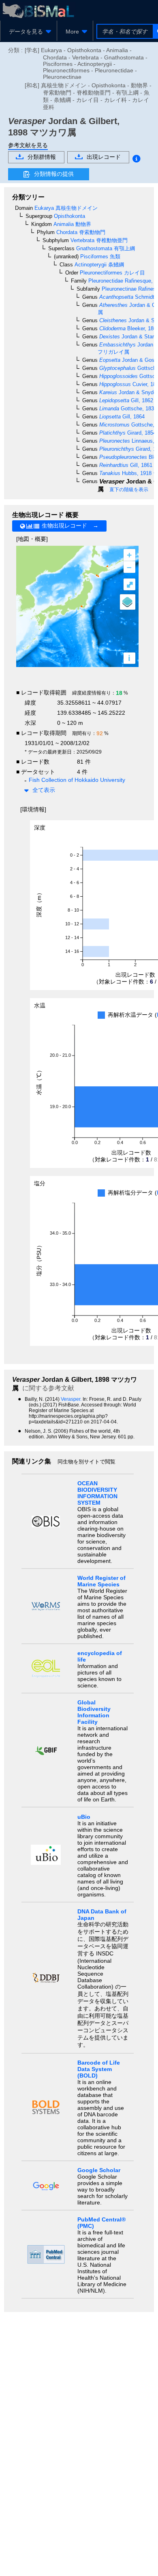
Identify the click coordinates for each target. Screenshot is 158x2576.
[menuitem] (29, 32)
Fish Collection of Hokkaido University (77, 780)
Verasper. (72, 1399)
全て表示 (44, 790)
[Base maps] (128, 602)
